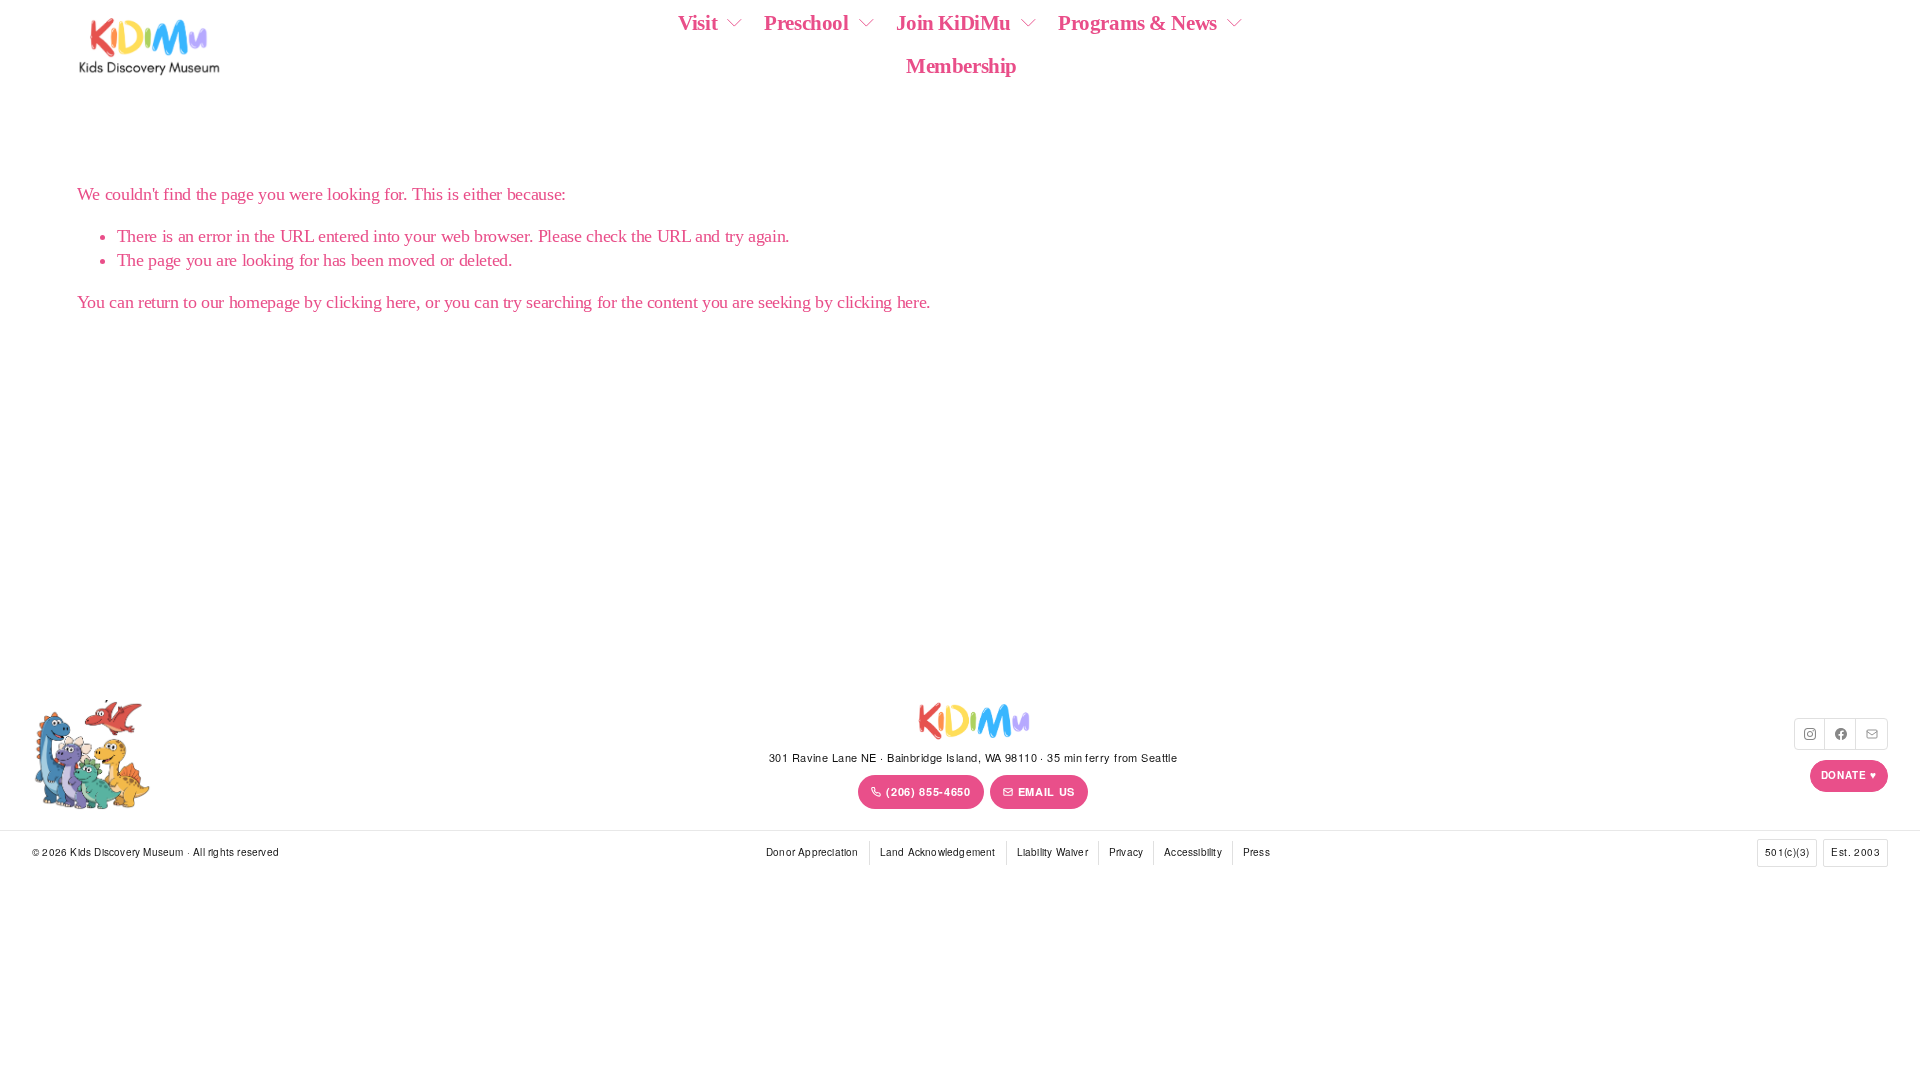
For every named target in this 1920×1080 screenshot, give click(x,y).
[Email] (1872, 734)
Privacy (1126, 852)
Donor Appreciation (812, 852)
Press (1256, 852)
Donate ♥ (1849, 775)
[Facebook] (1841, 734)
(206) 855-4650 (928, 791)
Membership (961, 66)
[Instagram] (1810, 734)
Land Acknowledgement (938, 852)
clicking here (370, 302)
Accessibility (1193, 852)
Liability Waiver (1052, 852)
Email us (1046, 791)
